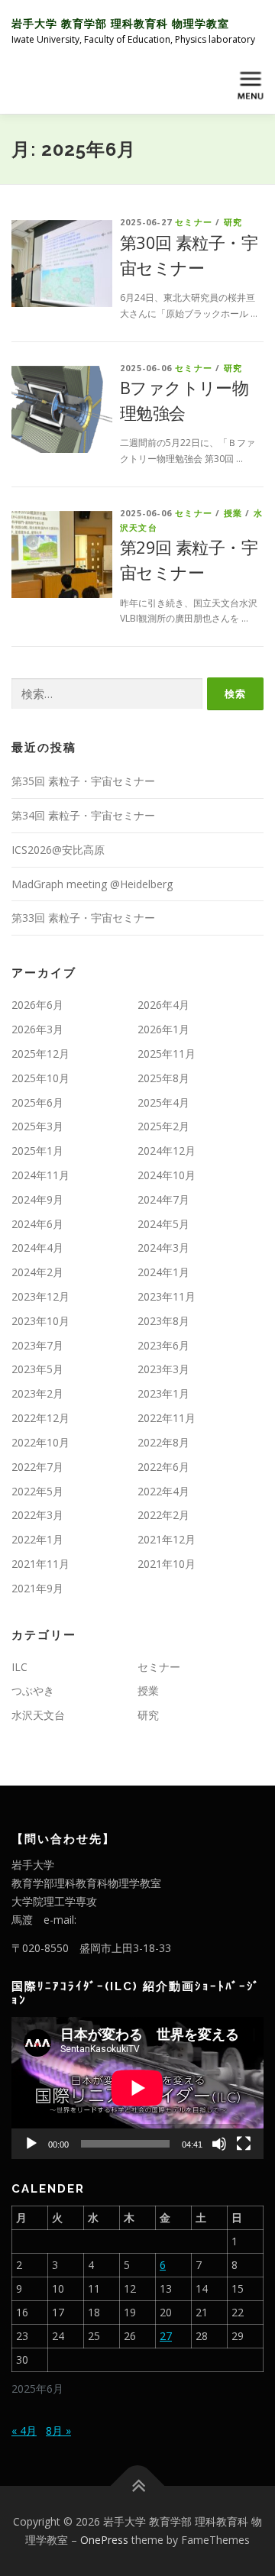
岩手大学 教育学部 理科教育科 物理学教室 (120, 23)
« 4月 (24, 2431)
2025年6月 (37, 1102)
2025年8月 (163, 1078)
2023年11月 (167, 1296)
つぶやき (33, 1690)
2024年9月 (37, 1199)
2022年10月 (40, 1442)
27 (166, 2336)
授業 (233, 513)
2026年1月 (163, 1029)
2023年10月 (40, 1321)
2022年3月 (37, 1515)
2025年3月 (37, 1126)
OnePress (104, 2540)
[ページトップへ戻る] (138, 2486)
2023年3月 (163, 1369)
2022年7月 (37, 1467)
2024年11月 (40, 1175)
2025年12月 (40, 1054)
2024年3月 (163, 1248)
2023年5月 (37, 1369)
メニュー (250, 85)
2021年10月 (167, 1564)
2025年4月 (163, 1102)
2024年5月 (163, 1224)
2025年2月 (163, 1126)
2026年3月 (37, 1029)
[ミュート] (219, 2144)
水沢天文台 (38, 1715)
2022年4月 (163, 1491)
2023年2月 (37, 1393)
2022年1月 (37, 1539)
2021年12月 (167, 1539)
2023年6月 (163, 1345)
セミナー (194, 222)
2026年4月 (163, 1005)
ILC (19, 1667)
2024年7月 (163, 1199)
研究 (233, 222)
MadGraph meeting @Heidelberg (92, 884)
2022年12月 (40, 1418)
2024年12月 (167, 1151)
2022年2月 (163, 1515)
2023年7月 (37, 1345)
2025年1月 (37, 1151)
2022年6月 (163, 1467)
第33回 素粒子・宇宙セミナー (83, 918)
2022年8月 (163, 1442)
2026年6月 (37, 1005)
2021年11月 (40, 1564)
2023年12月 (40, 1296)
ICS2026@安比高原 (58, 850)
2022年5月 (37, 1491)
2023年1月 (163, 1393)
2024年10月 (167, 1175)
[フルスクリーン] (244, 2144)
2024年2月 (37, 1272)
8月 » (58, 2431)
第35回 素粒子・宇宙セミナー (83, 781)
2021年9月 (37, 1588)
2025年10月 (40, 1078)
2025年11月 (167, 1054)
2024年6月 (37, 1224)
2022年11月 (167, 1418)
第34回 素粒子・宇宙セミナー (83, 815)
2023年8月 (163, 1321)
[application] (137, 2088)
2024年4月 (37, 1248)
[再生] (31, 2144)
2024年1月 (163, 1272)
